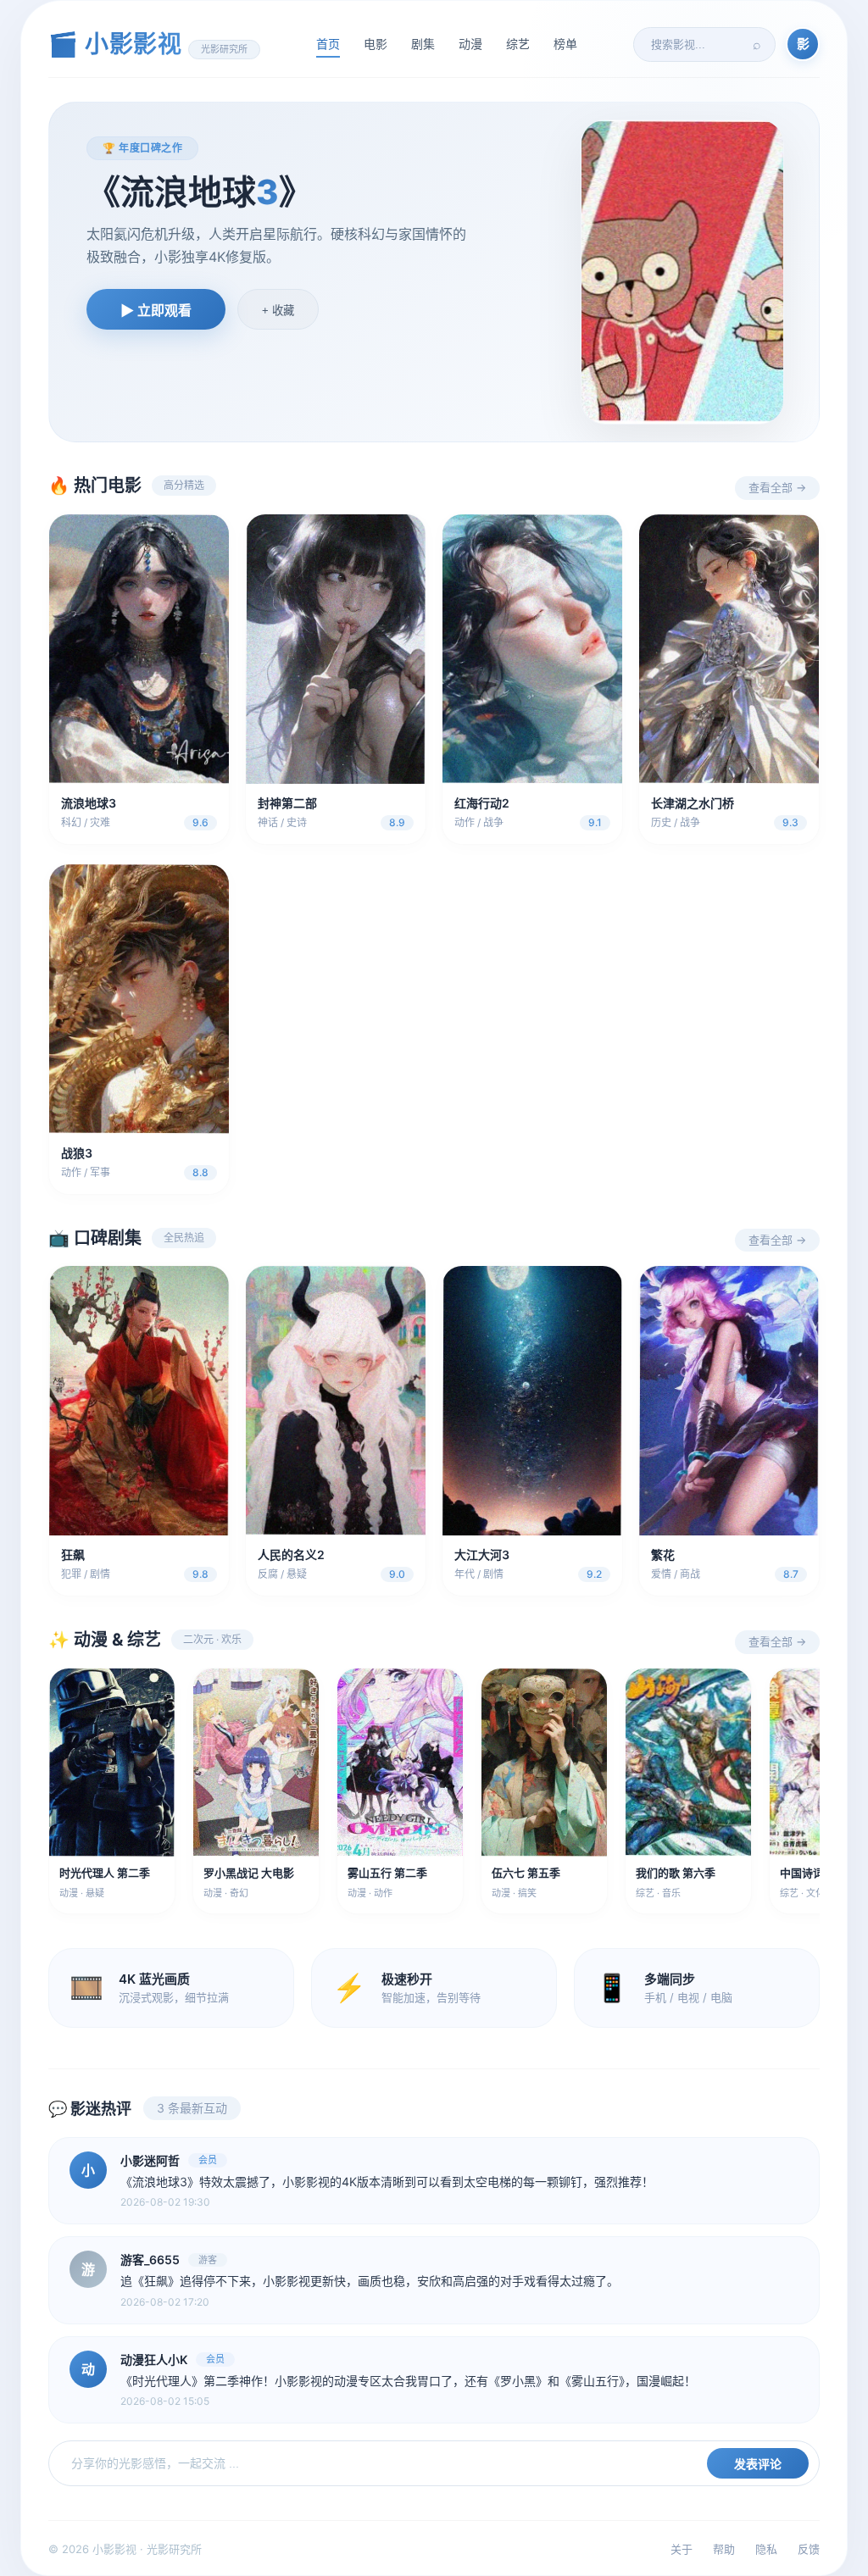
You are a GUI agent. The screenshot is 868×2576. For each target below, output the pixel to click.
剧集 (423, 44)
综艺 (518, 44)
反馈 (809, 2549)
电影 (376, 44)
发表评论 (758, 2464)
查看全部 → (777, 487)
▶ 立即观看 (156, 311)
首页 (328, 44)
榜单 (565, 44)
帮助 (724, 2549)
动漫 (470, 44)
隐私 (766, 2549)
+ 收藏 (278, 311)
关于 (682, 2549)
